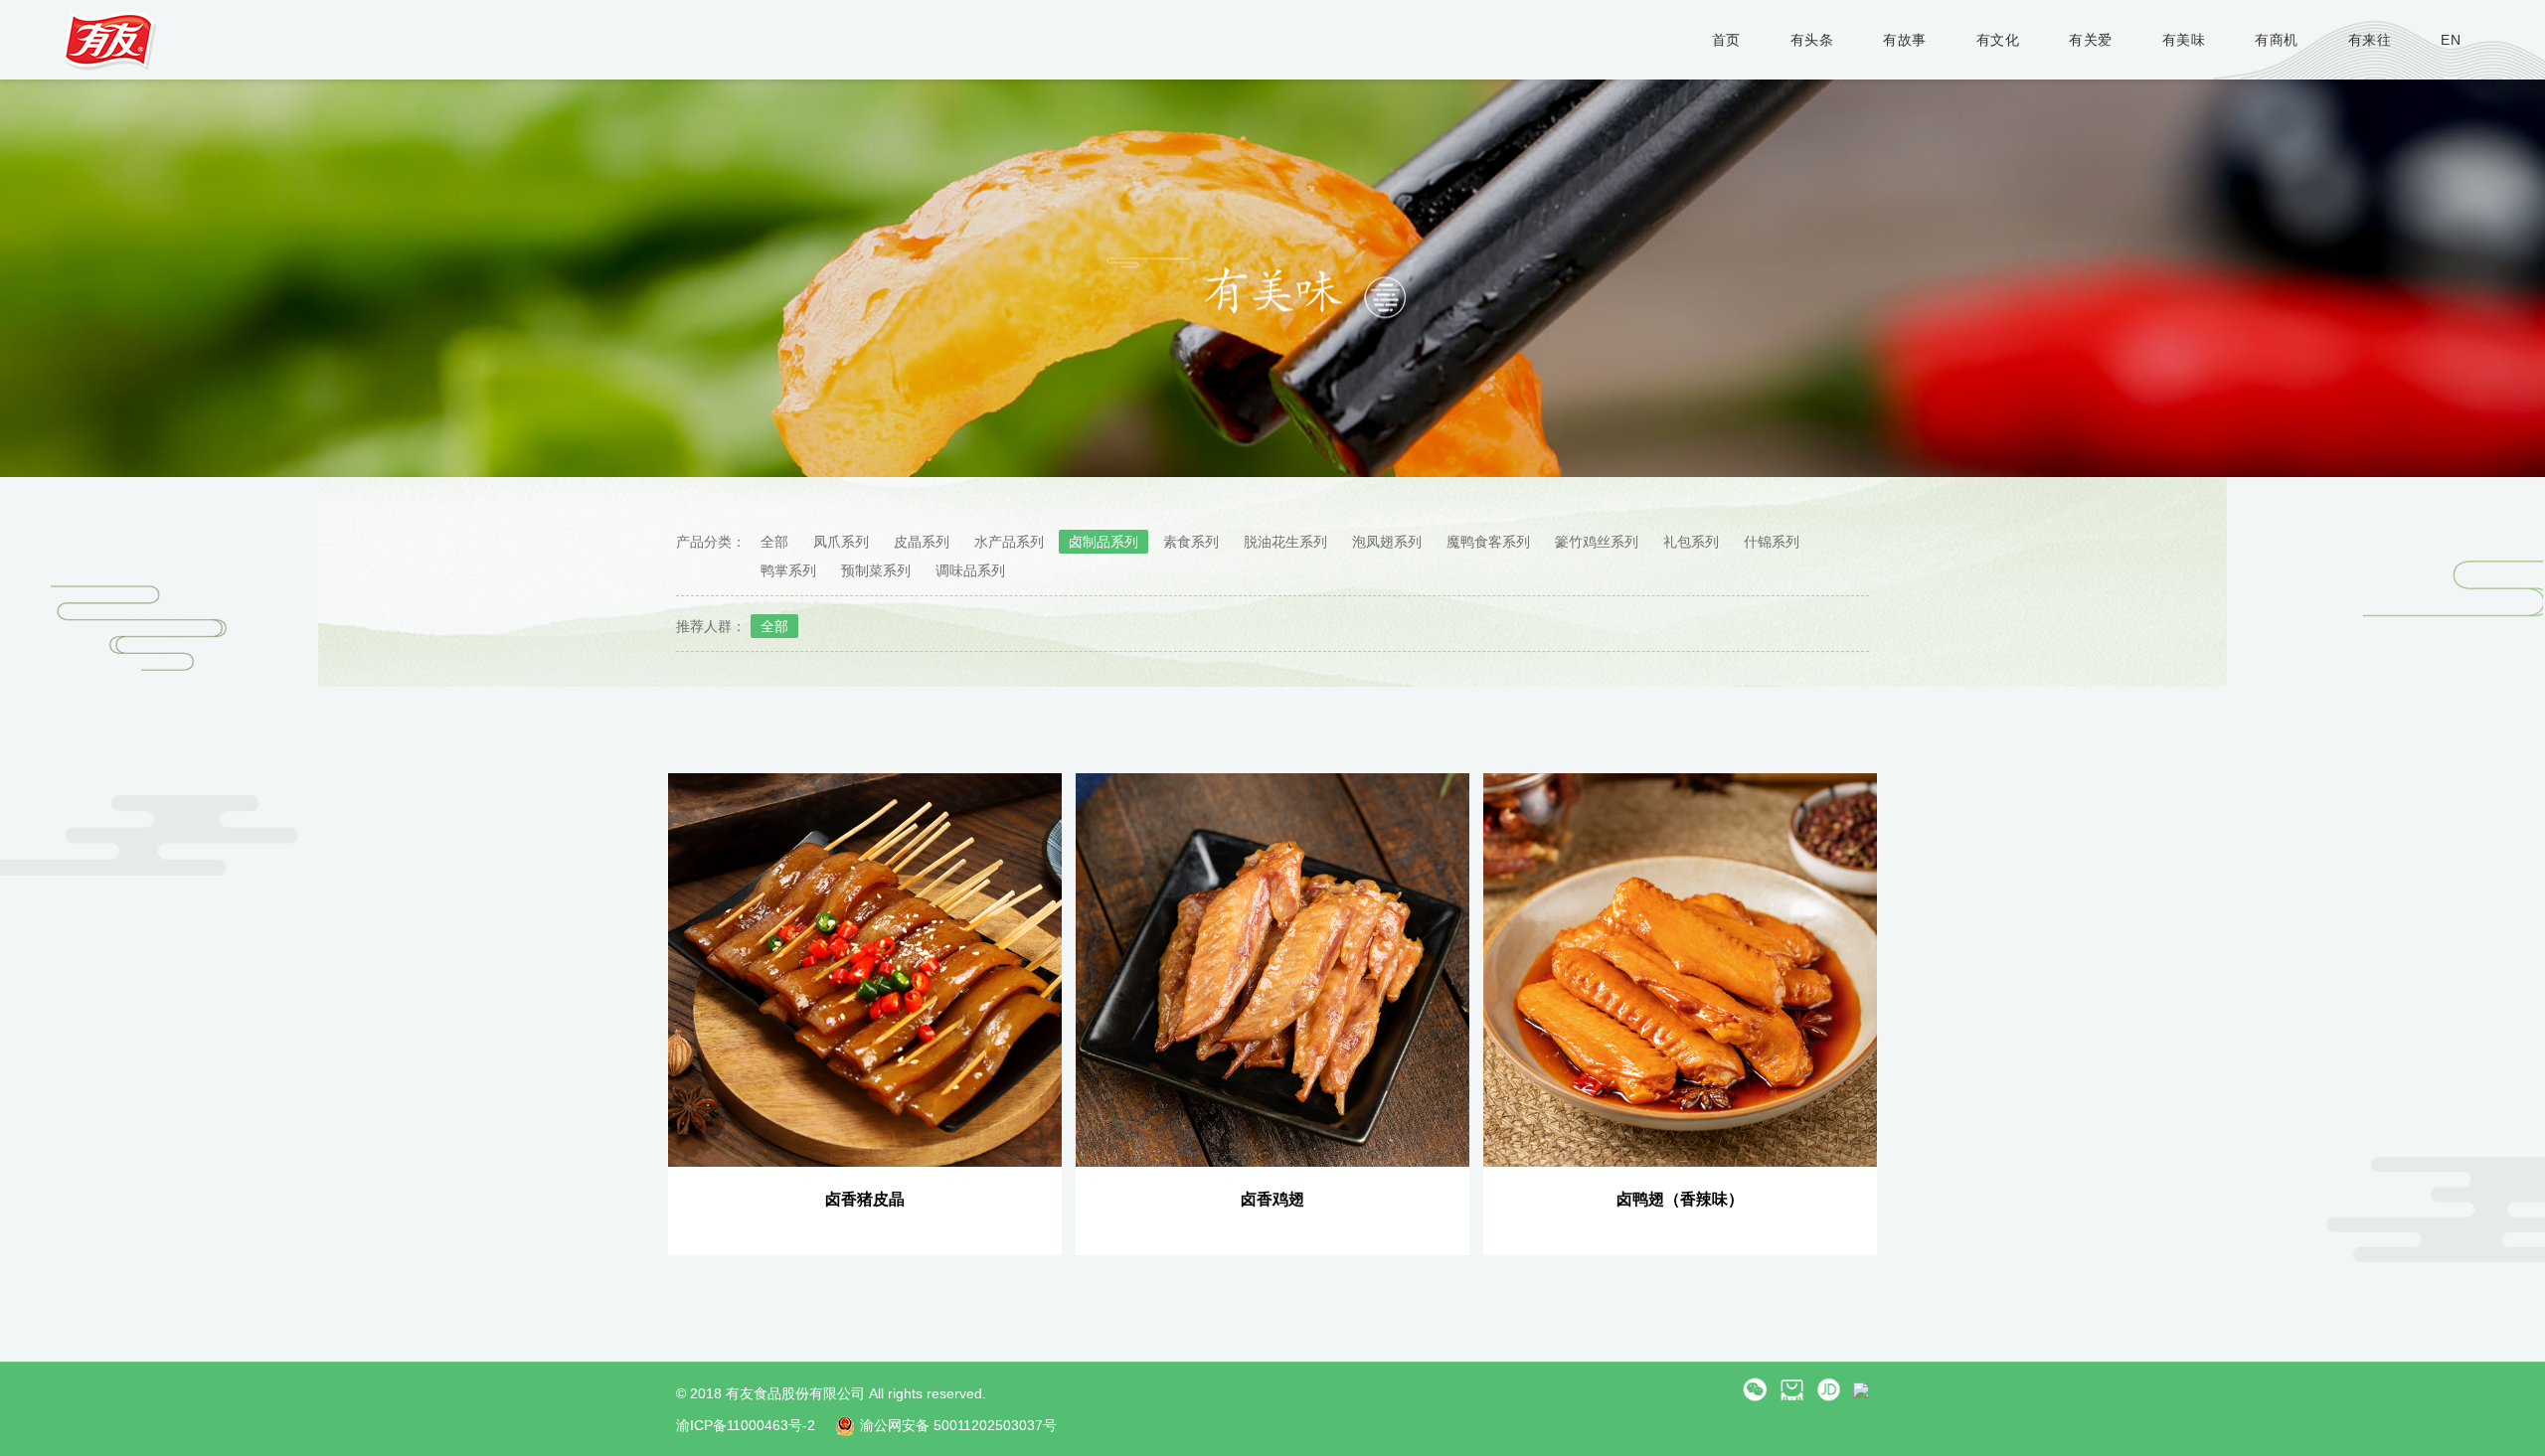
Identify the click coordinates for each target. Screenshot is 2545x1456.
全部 (774, 542)
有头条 (1812, 40)
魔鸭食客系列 (1488, 542)
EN (2451, 40)
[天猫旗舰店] (1792, 1388)
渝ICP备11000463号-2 (746, 1425)
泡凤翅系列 (1387, 542)
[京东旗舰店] (1829, 1388)
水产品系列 (1009, 542)
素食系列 (1191, 542)
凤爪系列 (841, 542)
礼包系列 (1691, 542)
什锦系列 (1772, 542)
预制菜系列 (876, 570)
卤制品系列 (1103, 542)
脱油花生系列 (1285, 542)
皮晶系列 (922, 542)
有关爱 (2091, 40)
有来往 (2370, 40)
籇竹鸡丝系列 (1597, 542)
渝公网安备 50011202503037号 (958, 1425)
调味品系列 (970, 570)
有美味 (2184, 40)
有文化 (1998, 40)
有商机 (2277, 40)
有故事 (1905, 40)
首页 (1726, 40)
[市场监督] (1861, 1388)
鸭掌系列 (788, 570)
